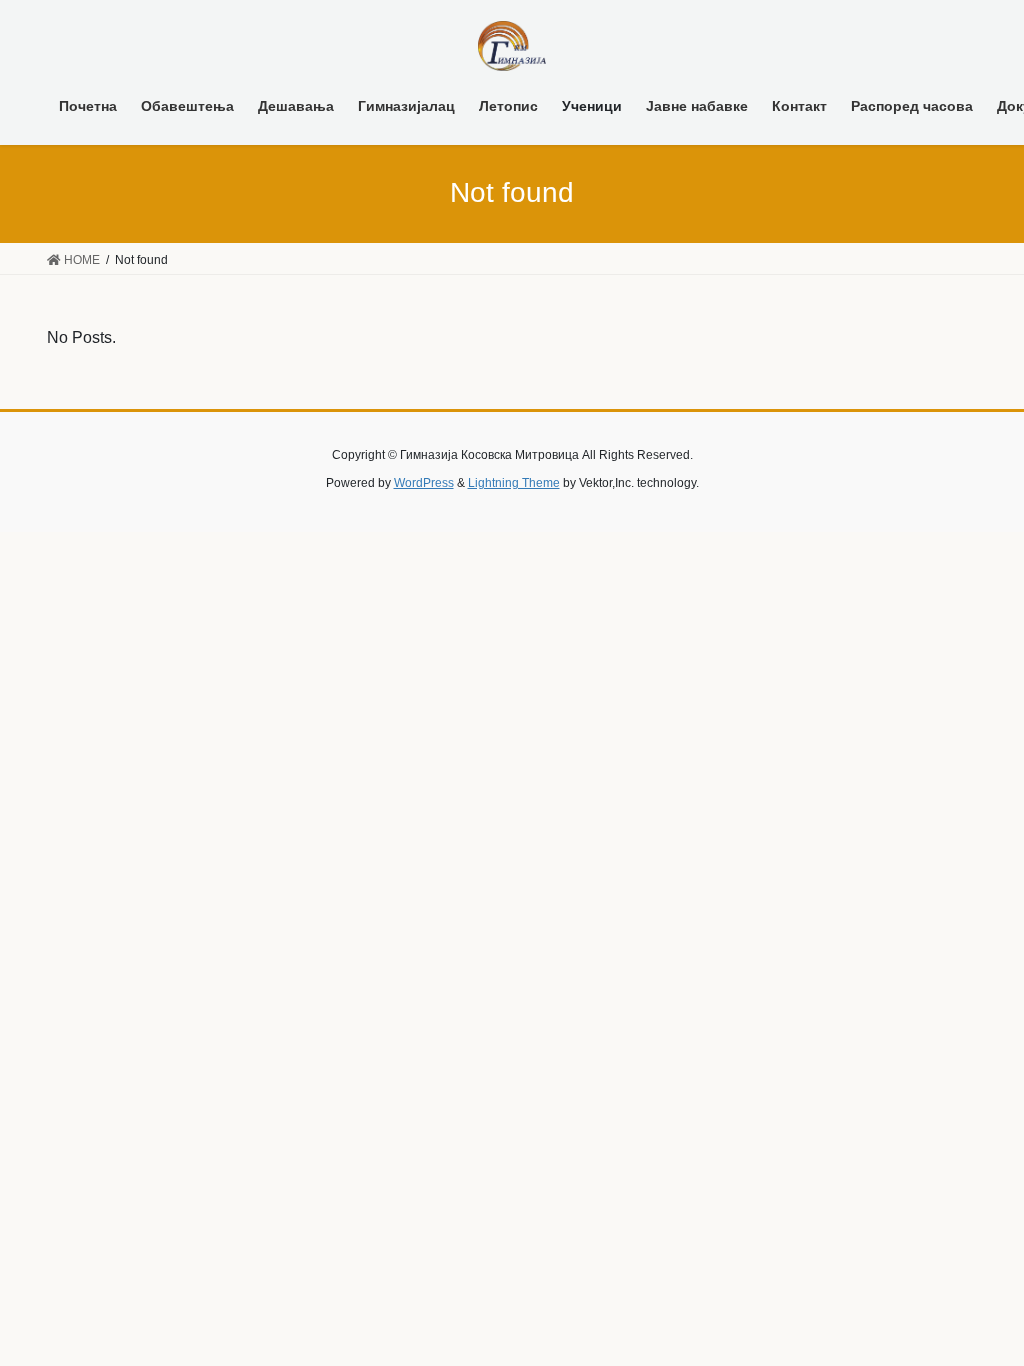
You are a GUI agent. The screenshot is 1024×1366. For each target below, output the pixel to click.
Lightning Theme (514, 483)
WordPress (424, 483)
